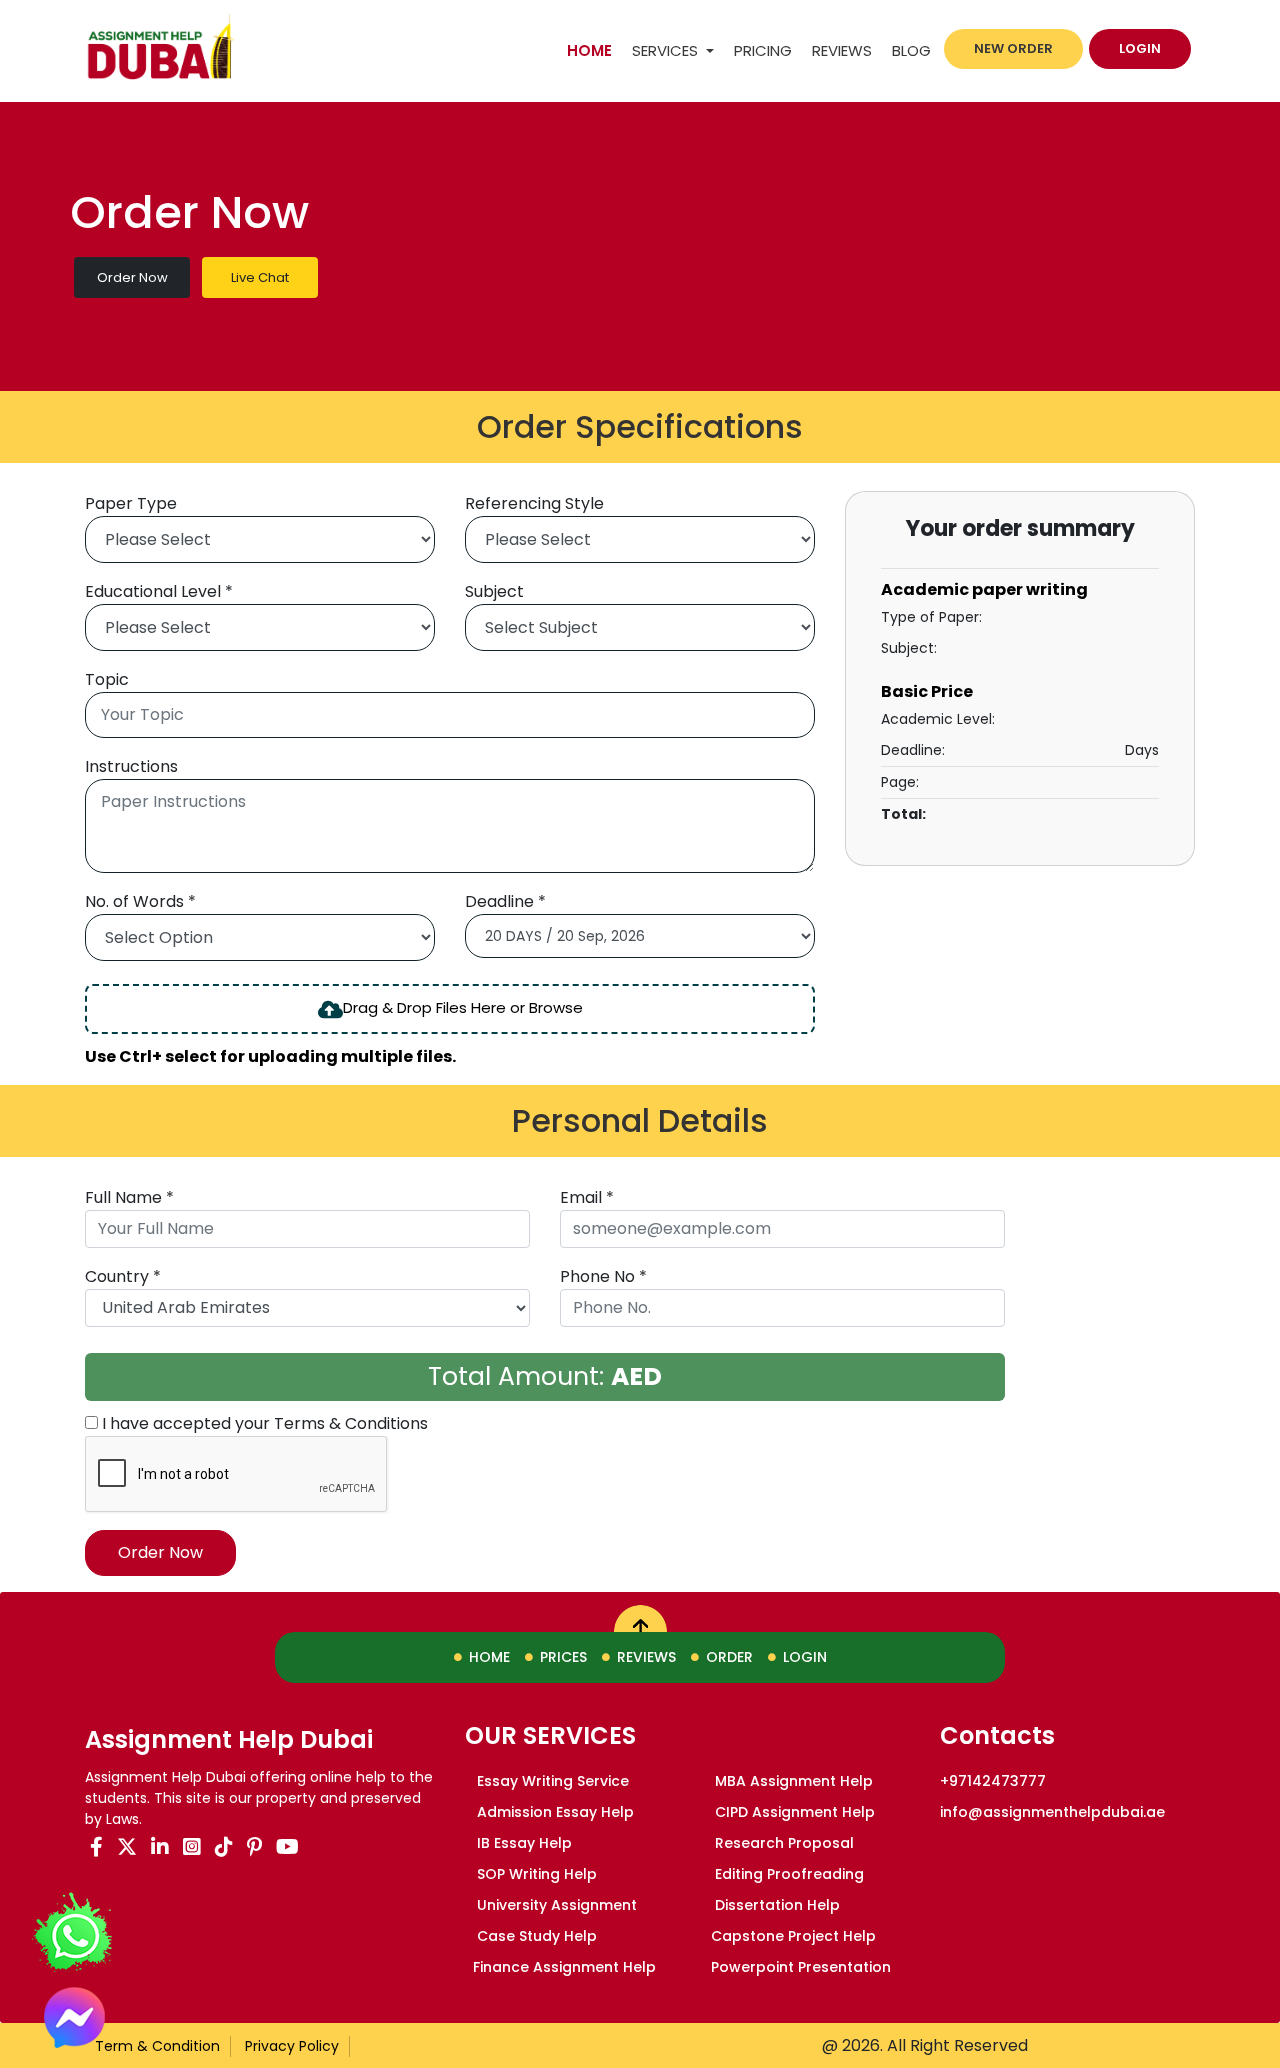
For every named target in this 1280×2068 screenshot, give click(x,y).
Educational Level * (159, 591)
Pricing (763, 50)
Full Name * (129, 1197)
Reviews (842, 50)
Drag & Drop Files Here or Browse (463, 1007)
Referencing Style (534, 503)
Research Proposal (782, 1843)
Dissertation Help (775, 1905)
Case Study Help (535, 1936)
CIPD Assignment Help (793, 1812)
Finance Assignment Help (564, 1967)
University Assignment (555, 1905)
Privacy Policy (292, 2046)
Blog (911, 50)
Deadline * (505, 901)
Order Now (132, 277)
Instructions (131, 766)
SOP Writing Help (535, 1874)
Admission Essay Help (553, 1812)
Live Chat (260, 277)
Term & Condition (157, 2046)
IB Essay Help (522, 1843)
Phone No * (603, 1276)
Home (594, 50)
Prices (563, 1657)
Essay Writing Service (551, 1781)
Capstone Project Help (793, 1936)
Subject (494, 591)
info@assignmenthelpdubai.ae (1052, 1812)
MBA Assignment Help (792, 1781)
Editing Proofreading (787, 1874)
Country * (123, 1276)
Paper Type (131, 503)
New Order (1013, 48)
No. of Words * (140, 901)
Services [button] (667, 50)
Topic (107, 679)
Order (729, 1657)
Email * (587, 1197)
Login (1140, 48)
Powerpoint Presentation (801, 1967)
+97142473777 (993, 1781)
